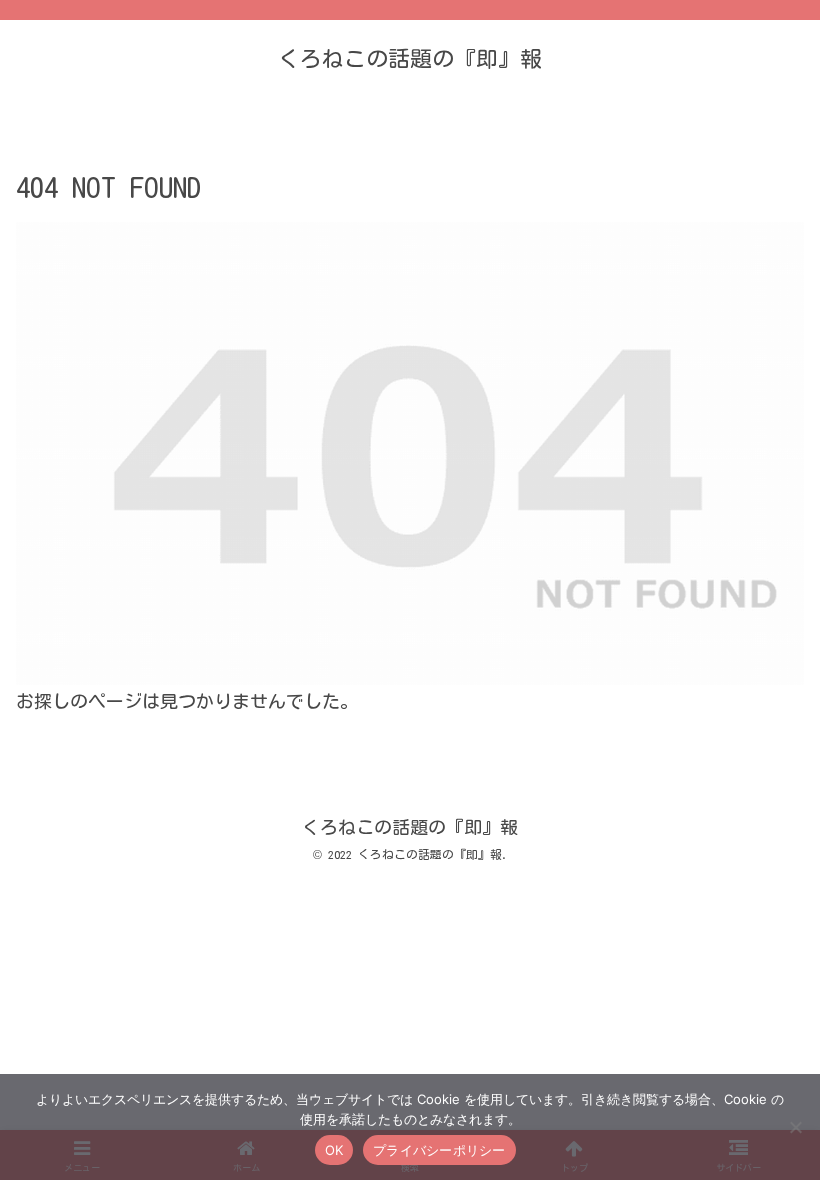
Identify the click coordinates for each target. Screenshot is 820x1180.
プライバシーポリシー (439, 1150)
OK (334, 1150)
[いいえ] (795, 1127)
